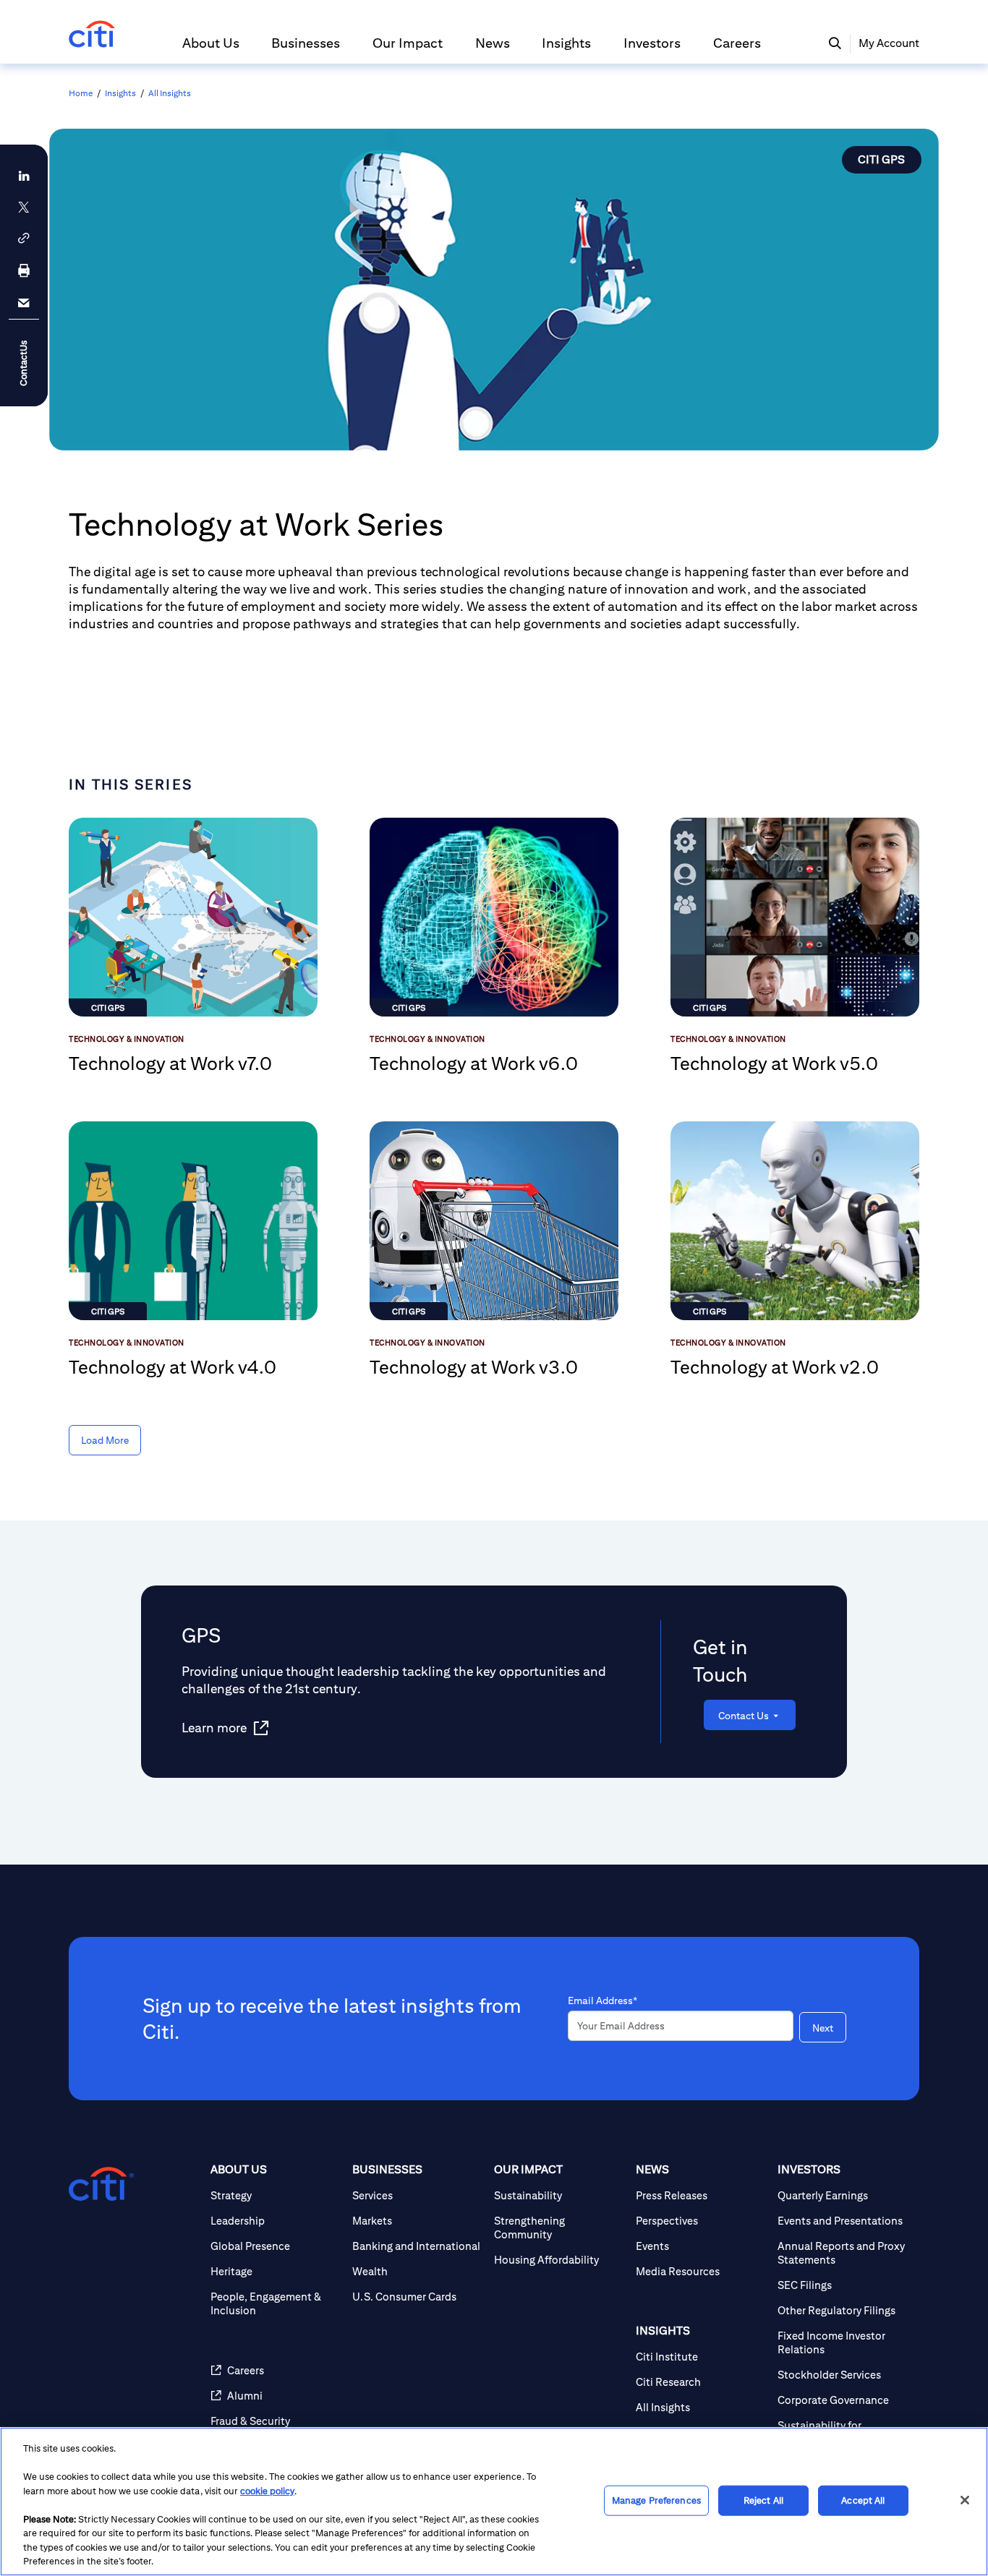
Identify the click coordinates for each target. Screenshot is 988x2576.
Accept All (863, 2500)
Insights (120, 93)
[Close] (965, 2500)
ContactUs (24, 363)
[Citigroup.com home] (101, 2184)
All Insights (170, 93)
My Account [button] (889, 43)
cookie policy (267, 2491)
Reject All (763, 2500)
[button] (211, 49)
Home (81, 93)
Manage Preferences (656, 2500)
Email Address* (602, 2001)
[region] (494, 2502)
